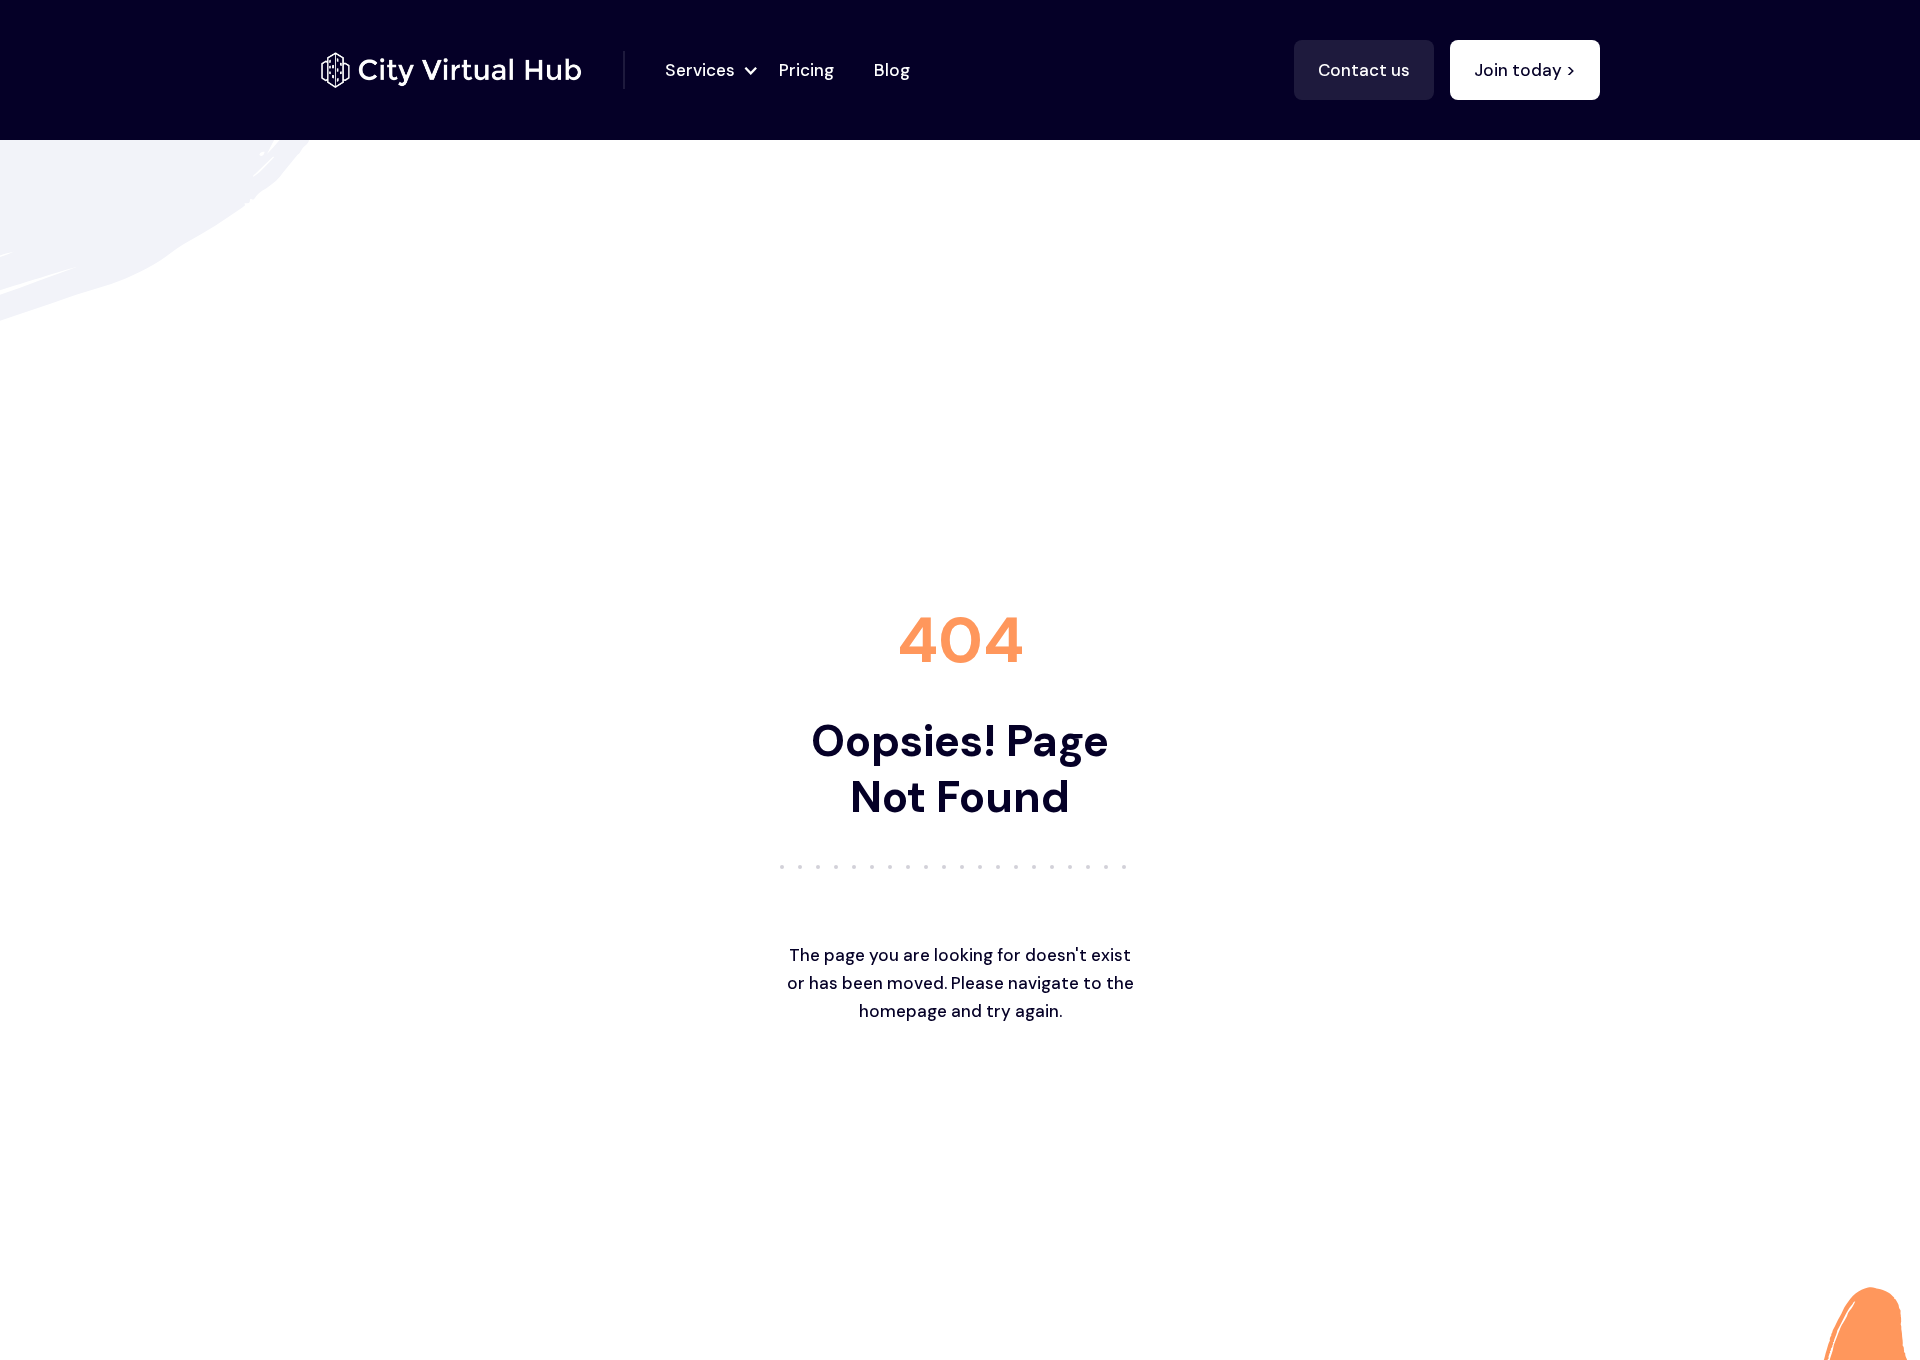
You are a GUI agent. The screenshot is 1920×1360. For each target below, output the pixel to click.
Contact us (1364, 70)
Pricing (806, 70)
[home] (472, 70)
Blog (892, 70)
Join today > (1525, 70)
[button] (706, 70)
